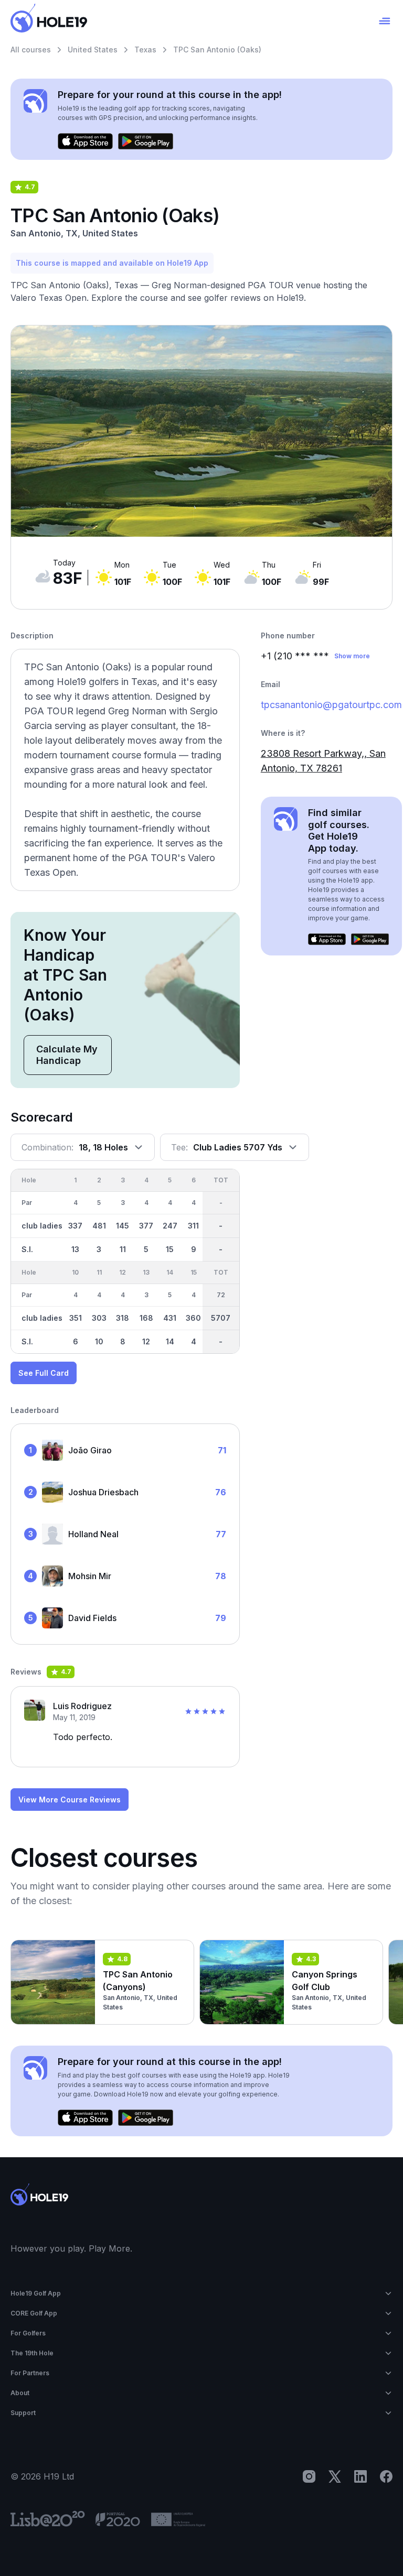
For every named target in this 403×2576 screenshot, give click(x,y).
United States (93, 50)
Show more (352, 656)
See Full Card (44, 1373)
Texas (145, 50)
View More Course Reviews (70, 1800)
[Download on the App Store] (85, 142)
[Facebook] (386, 2476)
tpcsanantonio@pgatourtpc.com (331, 705)
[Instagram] (309, 2476)
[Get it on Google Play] (146, 142)
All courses (31, 50)
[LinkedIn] (360, 2476)
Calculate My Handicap (67, 1055)
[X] (335, 2476)
